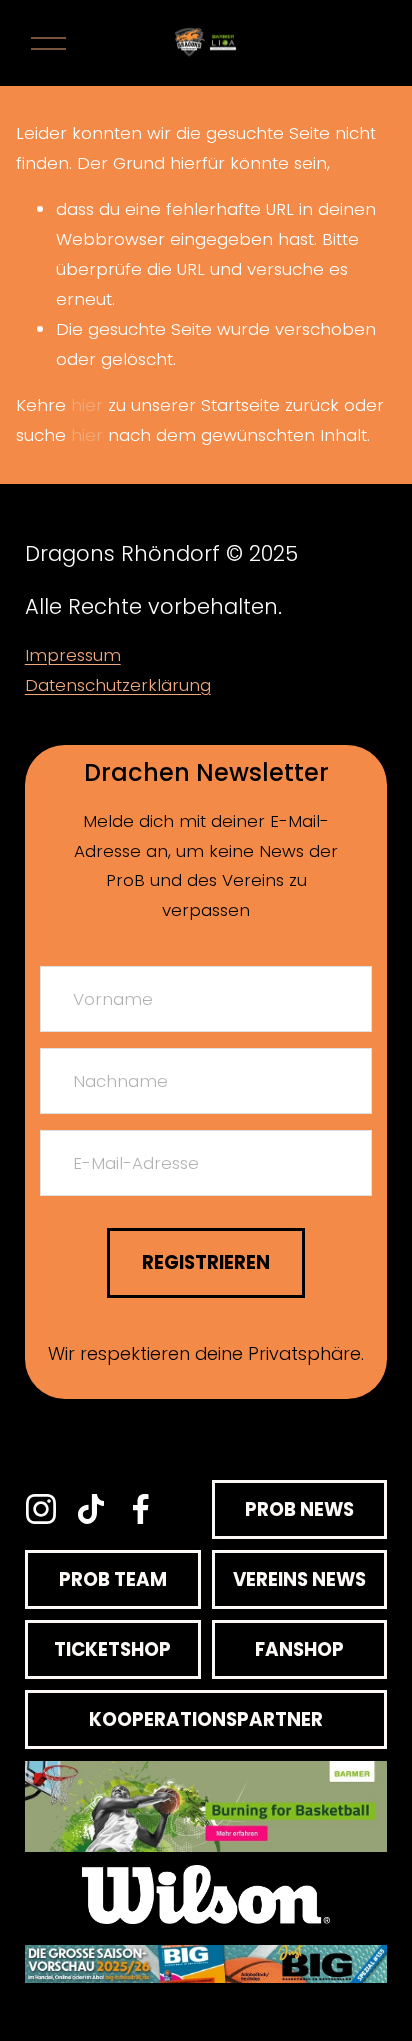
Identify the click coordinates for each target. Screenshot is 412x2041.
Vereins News (299, 1579)
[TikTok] (91, 1509)
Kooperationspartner (206, 1719)
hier (87, 405)
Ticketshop (112, 1649)
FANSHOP (299, 1649)
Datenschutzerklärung (118, 685)
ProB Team (113, 1579)
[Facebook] (141, 1509)
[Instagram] (41, 1509)
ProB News (299, 1509)
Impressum (73, 655)
